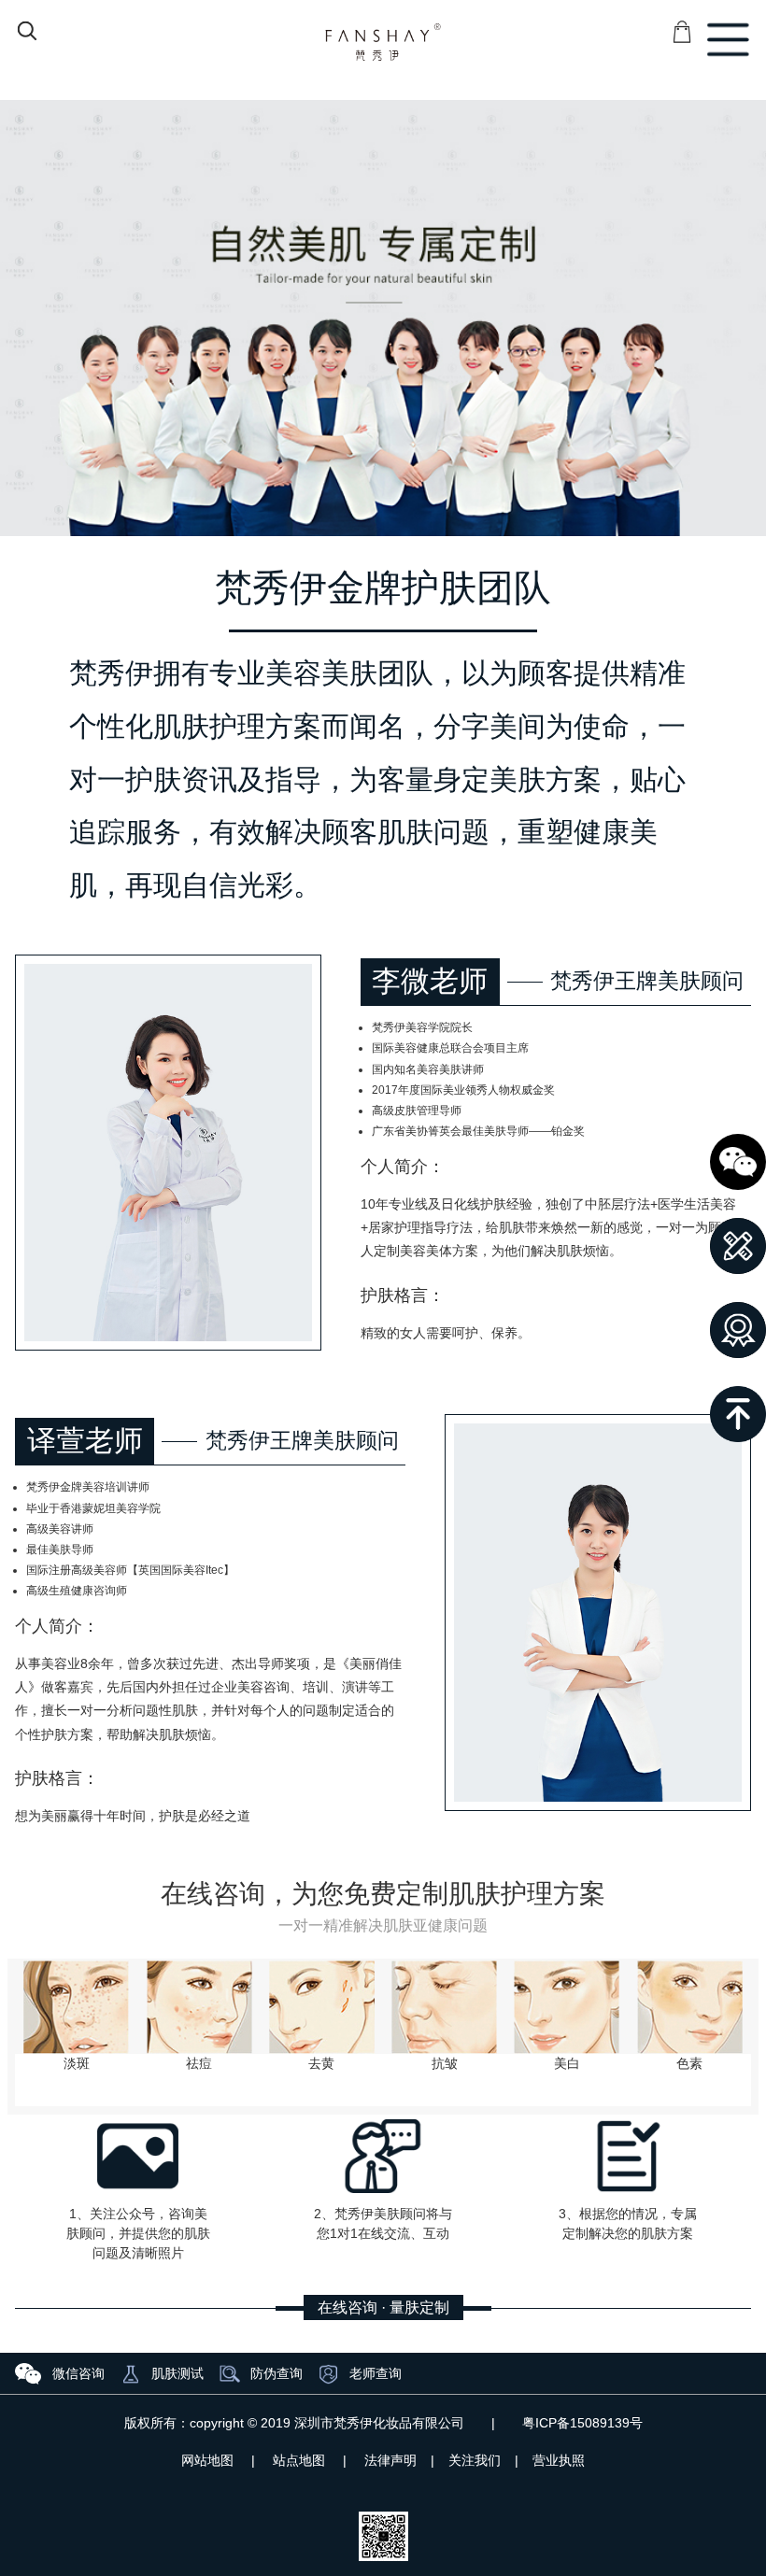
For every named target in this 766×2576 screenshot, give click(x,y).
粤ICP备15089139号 (582, 2423)
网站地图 (207, 2460)
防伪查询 (277, 2373)
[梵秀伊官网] (383, 42)
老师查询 (376, 2373)
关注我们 (475, 2460)
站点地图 (299, 2460)
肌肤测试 (177, 2373)
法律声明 (390, 2460)
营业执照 (559, 2460)
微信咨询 (78, 2373)
